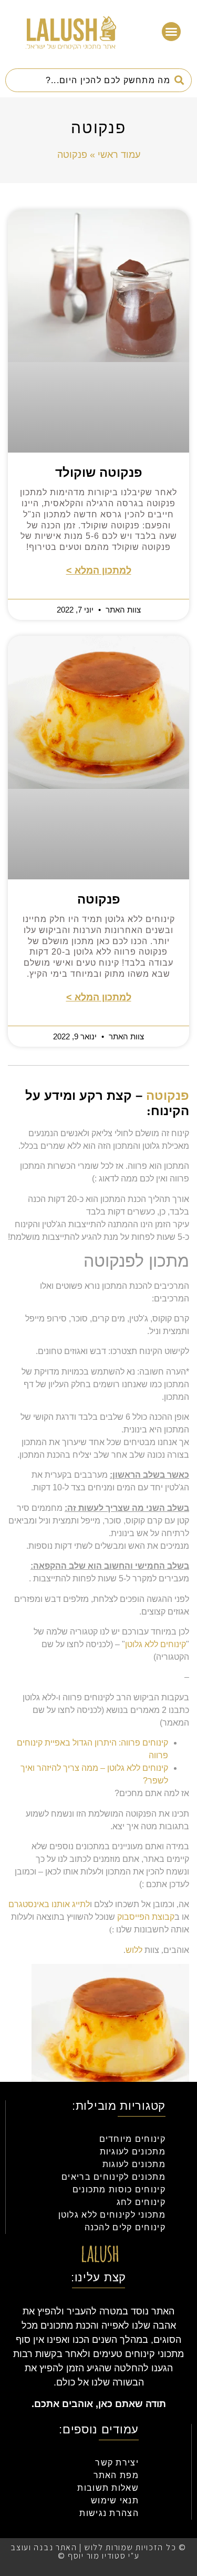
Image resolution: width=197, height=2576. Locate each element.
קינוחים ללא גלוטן (155, 1644)
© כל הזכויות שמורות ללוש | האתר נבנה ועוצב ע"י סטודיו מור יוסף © (98, 2552)
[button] (171, 32)
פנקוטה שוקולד (99, 472)
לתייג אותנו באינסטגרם (49, 1904)
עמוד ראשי (119, 155)
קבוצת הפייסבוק (146, 1917)
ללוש (134, 1950)
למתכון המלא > (99, 570)
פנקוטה (99, 899)
